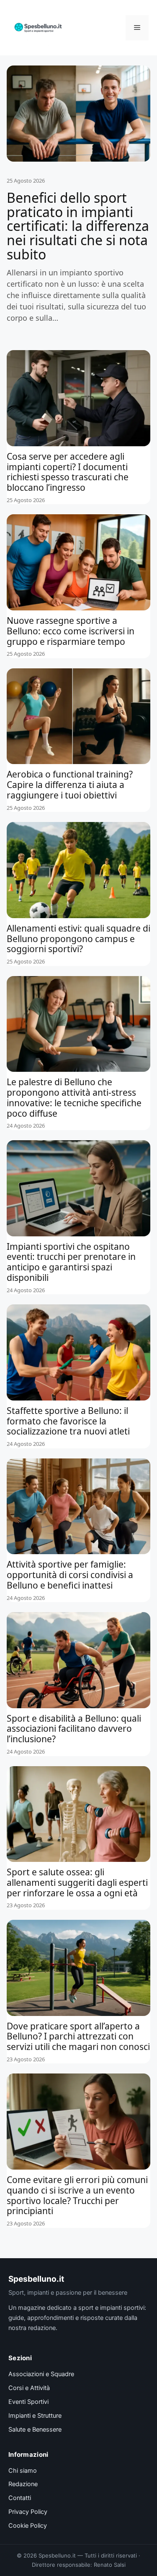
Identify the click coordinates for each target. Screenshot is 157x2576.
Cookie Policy (28, 2526)
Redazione (23, 2484)
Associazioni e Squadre (41, 2374)
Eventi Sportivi (28, 2402)
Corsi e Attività (29, 2388)
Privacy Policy (28, 2512)
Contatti (20, 2498)
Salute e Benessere (35, 2429)
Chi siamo (23, 2471)
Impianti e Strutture (35, 2416)
